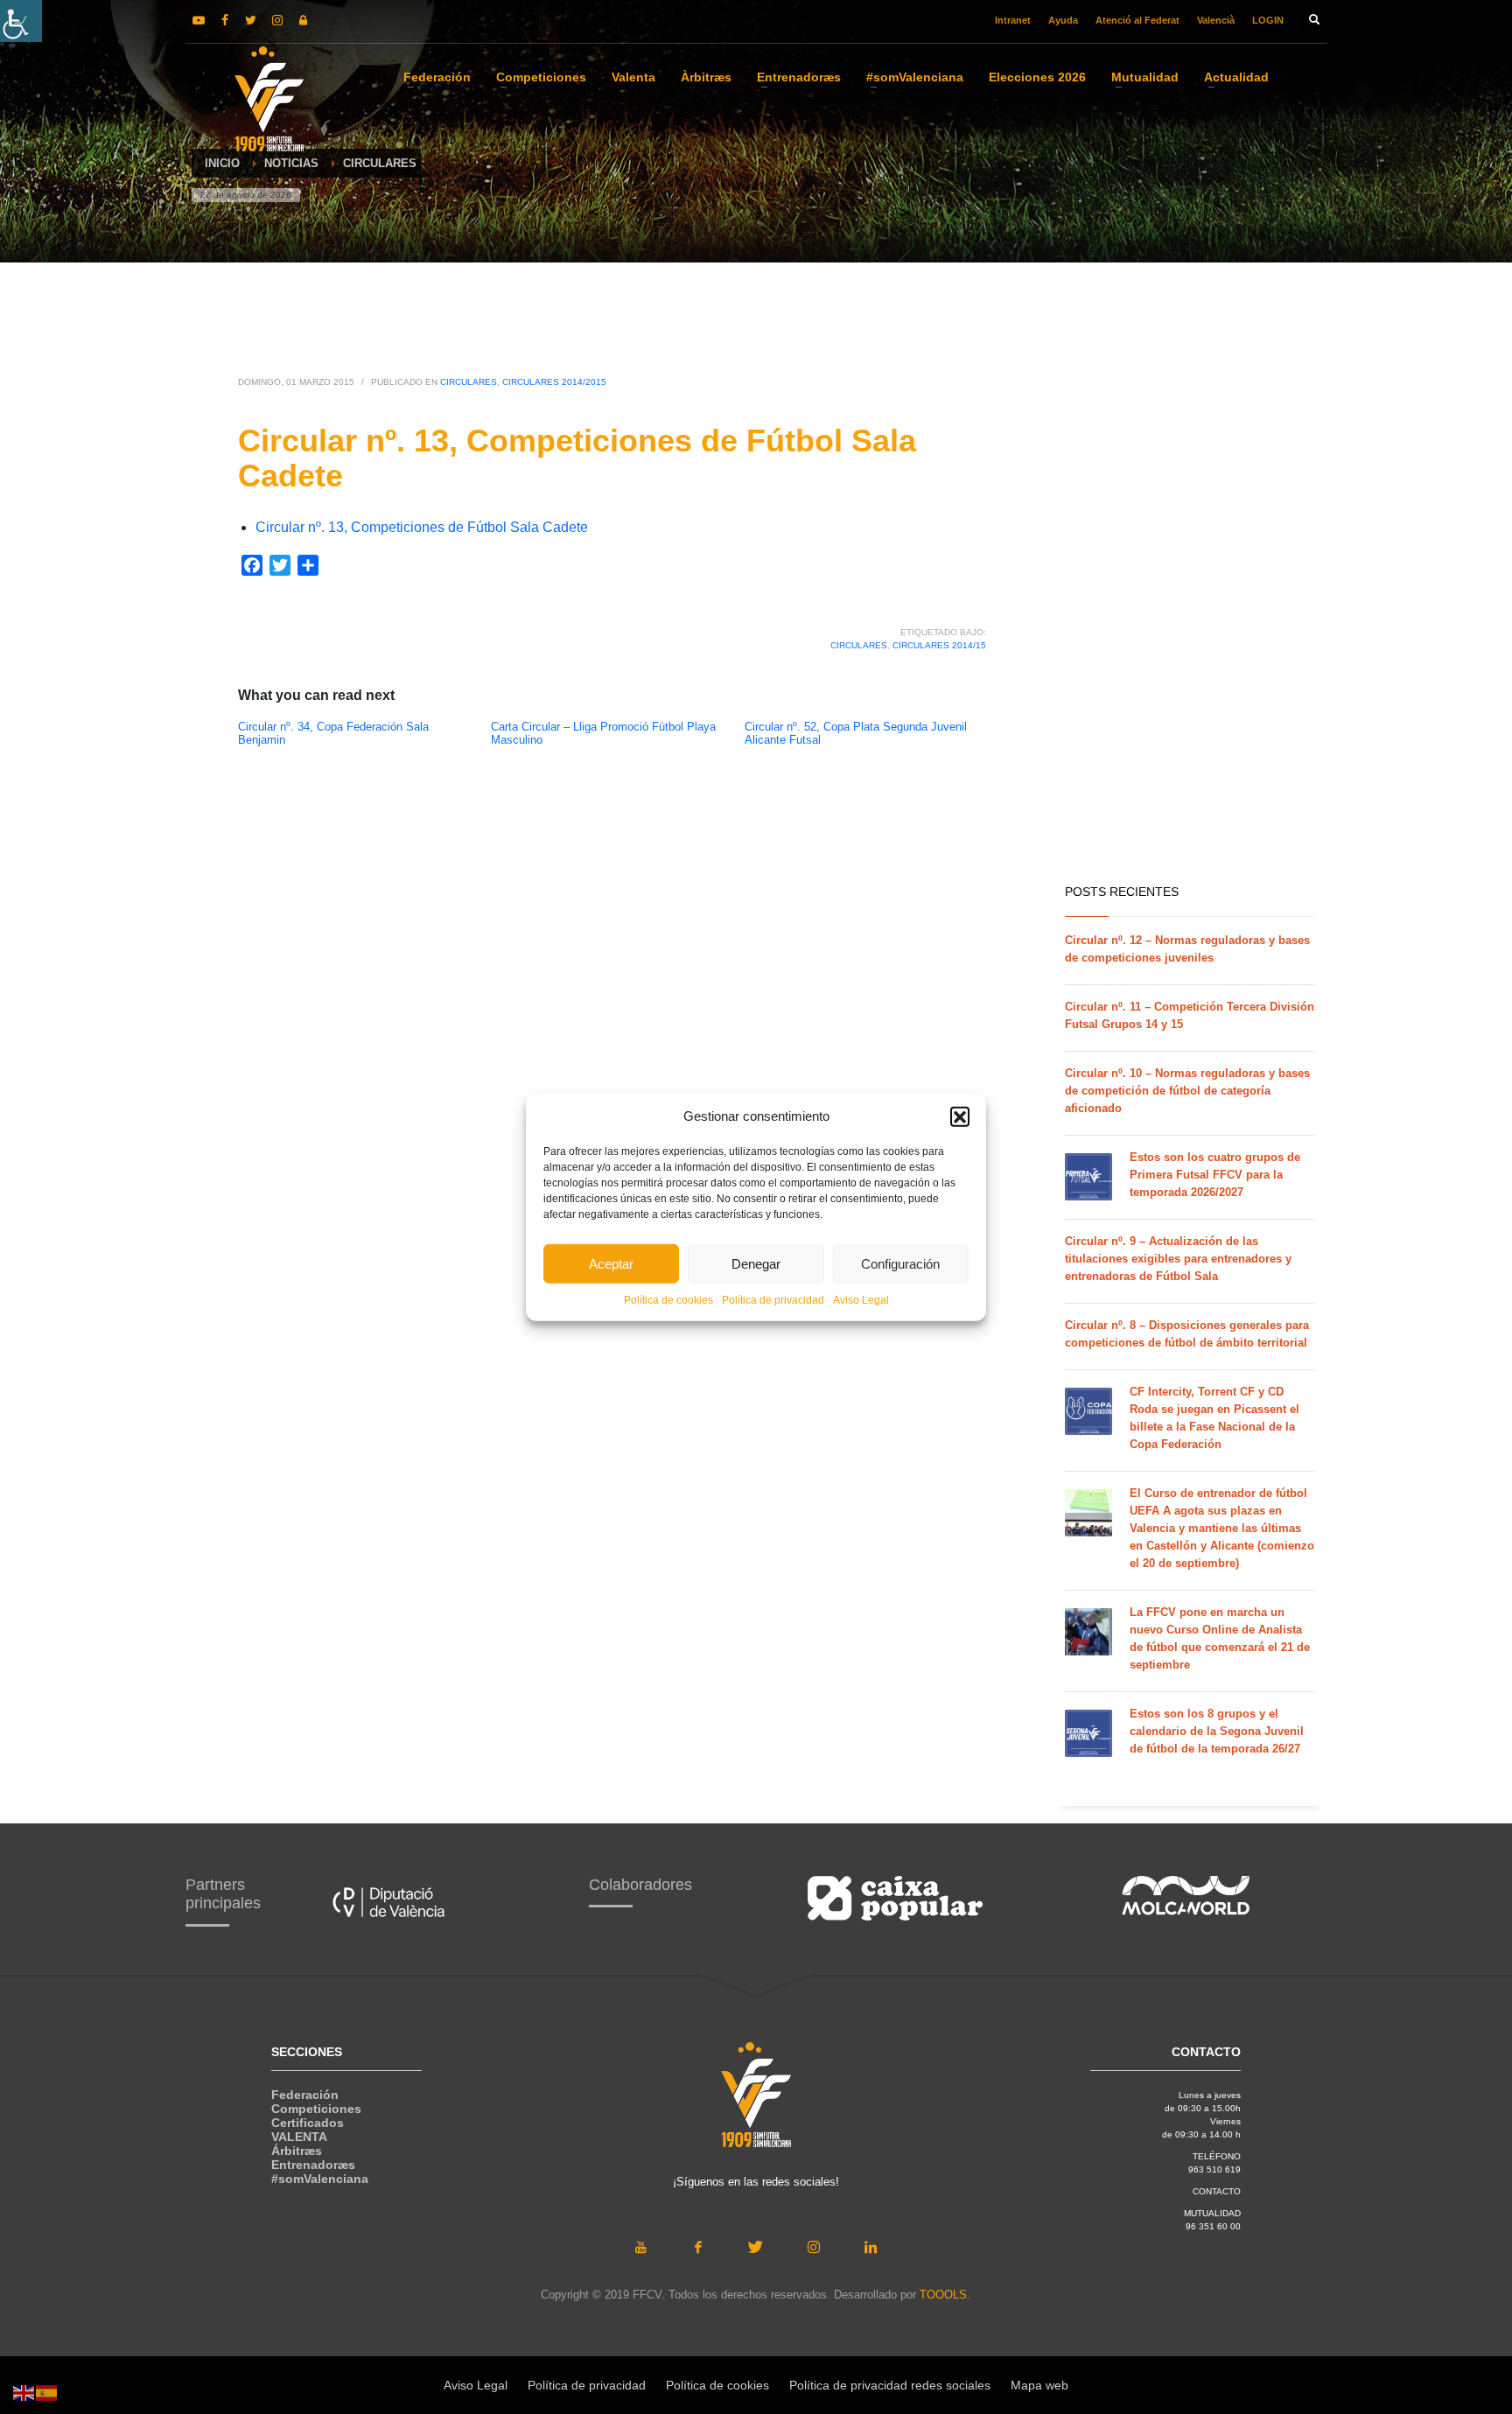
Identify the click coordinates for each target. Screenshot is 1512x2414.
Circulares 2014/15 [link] (939, 645)
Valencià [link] (1216, 20)
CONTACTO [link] (1217, 2191)
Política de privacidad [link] (773, 1300)
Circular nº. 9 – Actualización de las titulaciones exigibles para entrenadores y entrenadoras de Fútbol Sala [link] (1178, 1259)
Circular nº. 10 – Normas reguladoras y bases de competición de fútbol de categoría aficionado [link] (1187, 1091)
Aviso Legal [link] (861, 1300)
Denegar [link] (756, 1263)
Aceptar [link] (611, 1263)
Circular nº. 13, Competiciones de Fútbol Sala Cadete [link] (422, 527)
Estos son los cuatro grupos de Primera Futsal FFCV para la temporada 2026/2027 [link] (1215, 1175)
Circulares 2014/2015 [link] (554, 382)
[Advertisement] (1190, 595)
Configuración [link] (900, 1263)
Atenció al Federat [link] (1137, 20)
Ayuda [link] (1063, 20)
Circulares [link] (469, 382)
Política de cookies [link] (668, 1300)
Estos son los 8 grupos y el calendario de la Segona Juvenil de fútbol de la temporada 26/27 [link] (1217, 1731)
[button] (960, 1116)
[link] (21, 21)
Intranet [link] (1013, 20)
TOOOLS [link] (943, 2295)
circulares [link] (859, 645)
